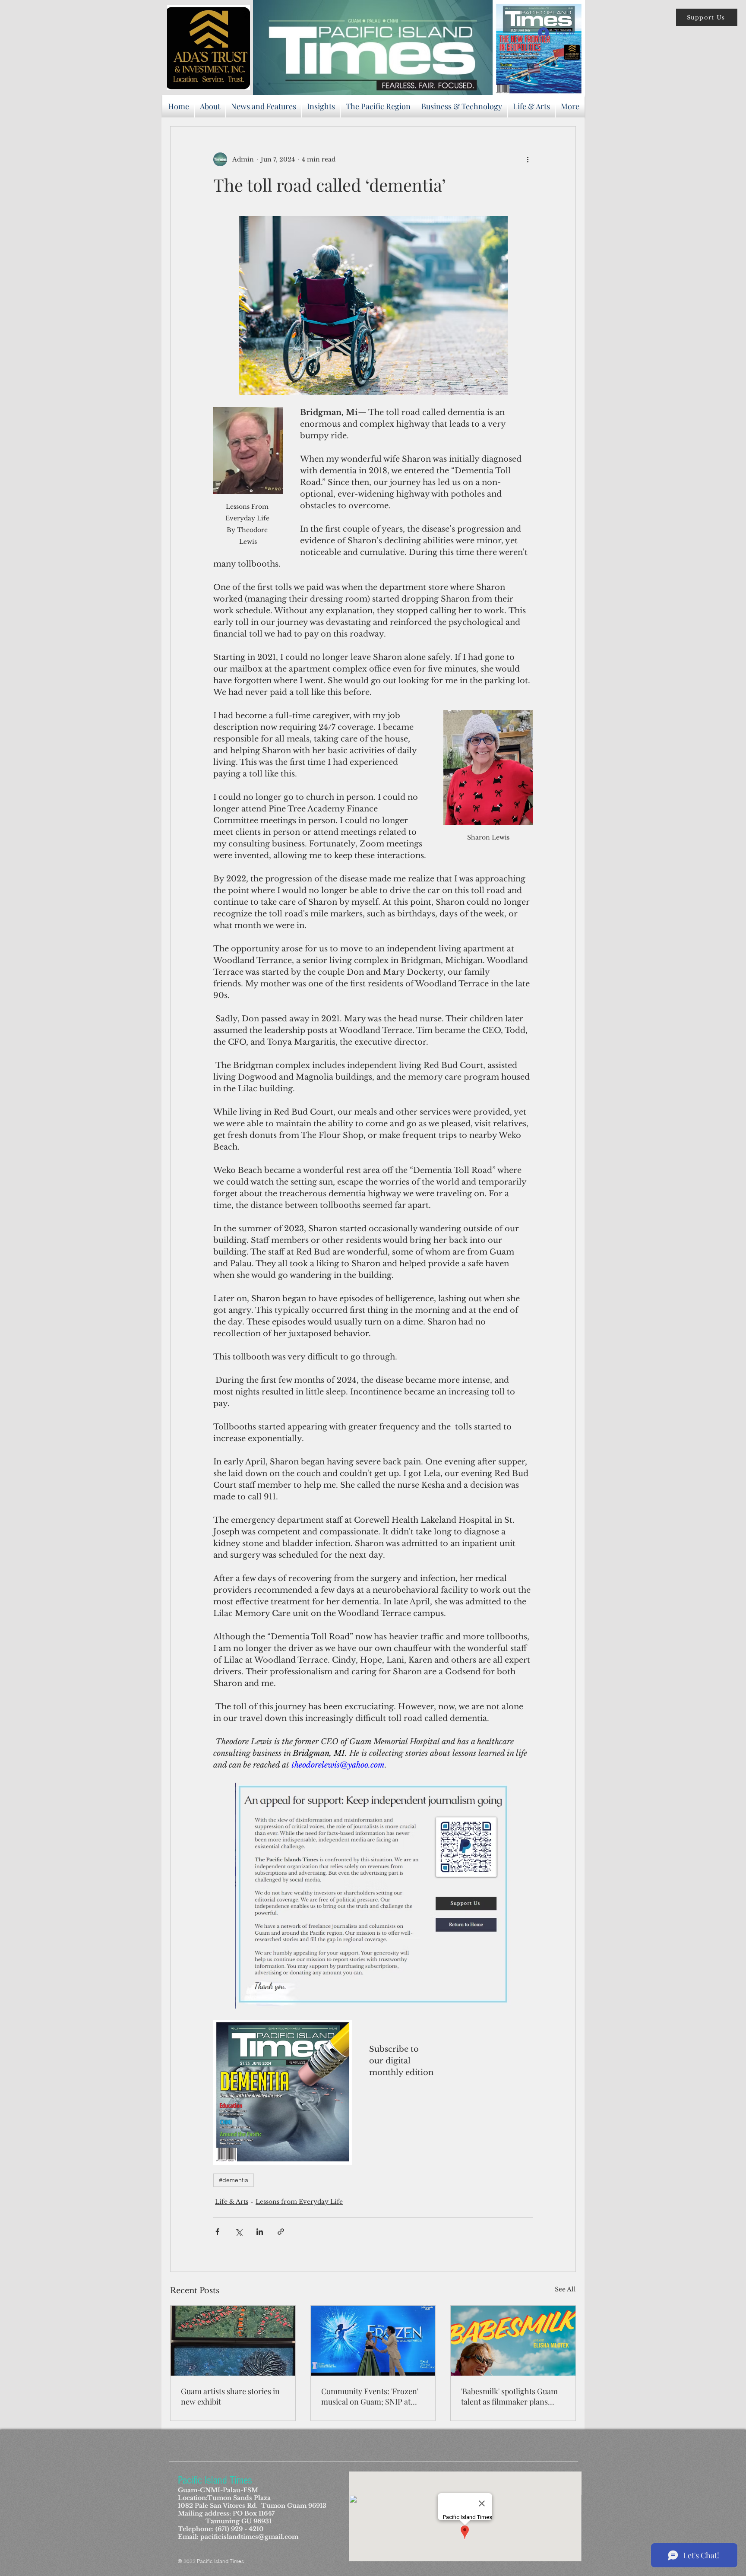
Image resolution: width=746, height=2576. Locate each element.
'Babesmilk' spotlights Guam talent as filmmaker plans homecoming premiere (509, 2396)
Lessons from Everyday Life (299, 2202)
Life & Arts (232, 2202)
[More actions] (528, 159)
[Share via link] (281, 2232)
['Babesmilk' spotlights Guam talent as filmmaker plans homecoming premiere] (513, 2341)
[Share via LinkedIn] (260, 2232)
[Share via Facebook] (217, 2232)
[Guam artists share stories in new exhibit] (233, 2341)
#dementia (234, 2180)
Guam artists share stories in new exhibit (230, 2396)
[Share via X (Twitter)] (239, 2232)
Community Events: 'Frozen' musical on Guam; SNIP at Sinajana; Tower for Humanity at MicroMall (370, 2396)
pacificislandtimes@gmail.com (249, 2537)
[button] (707, 17)
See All (565, 2289)
